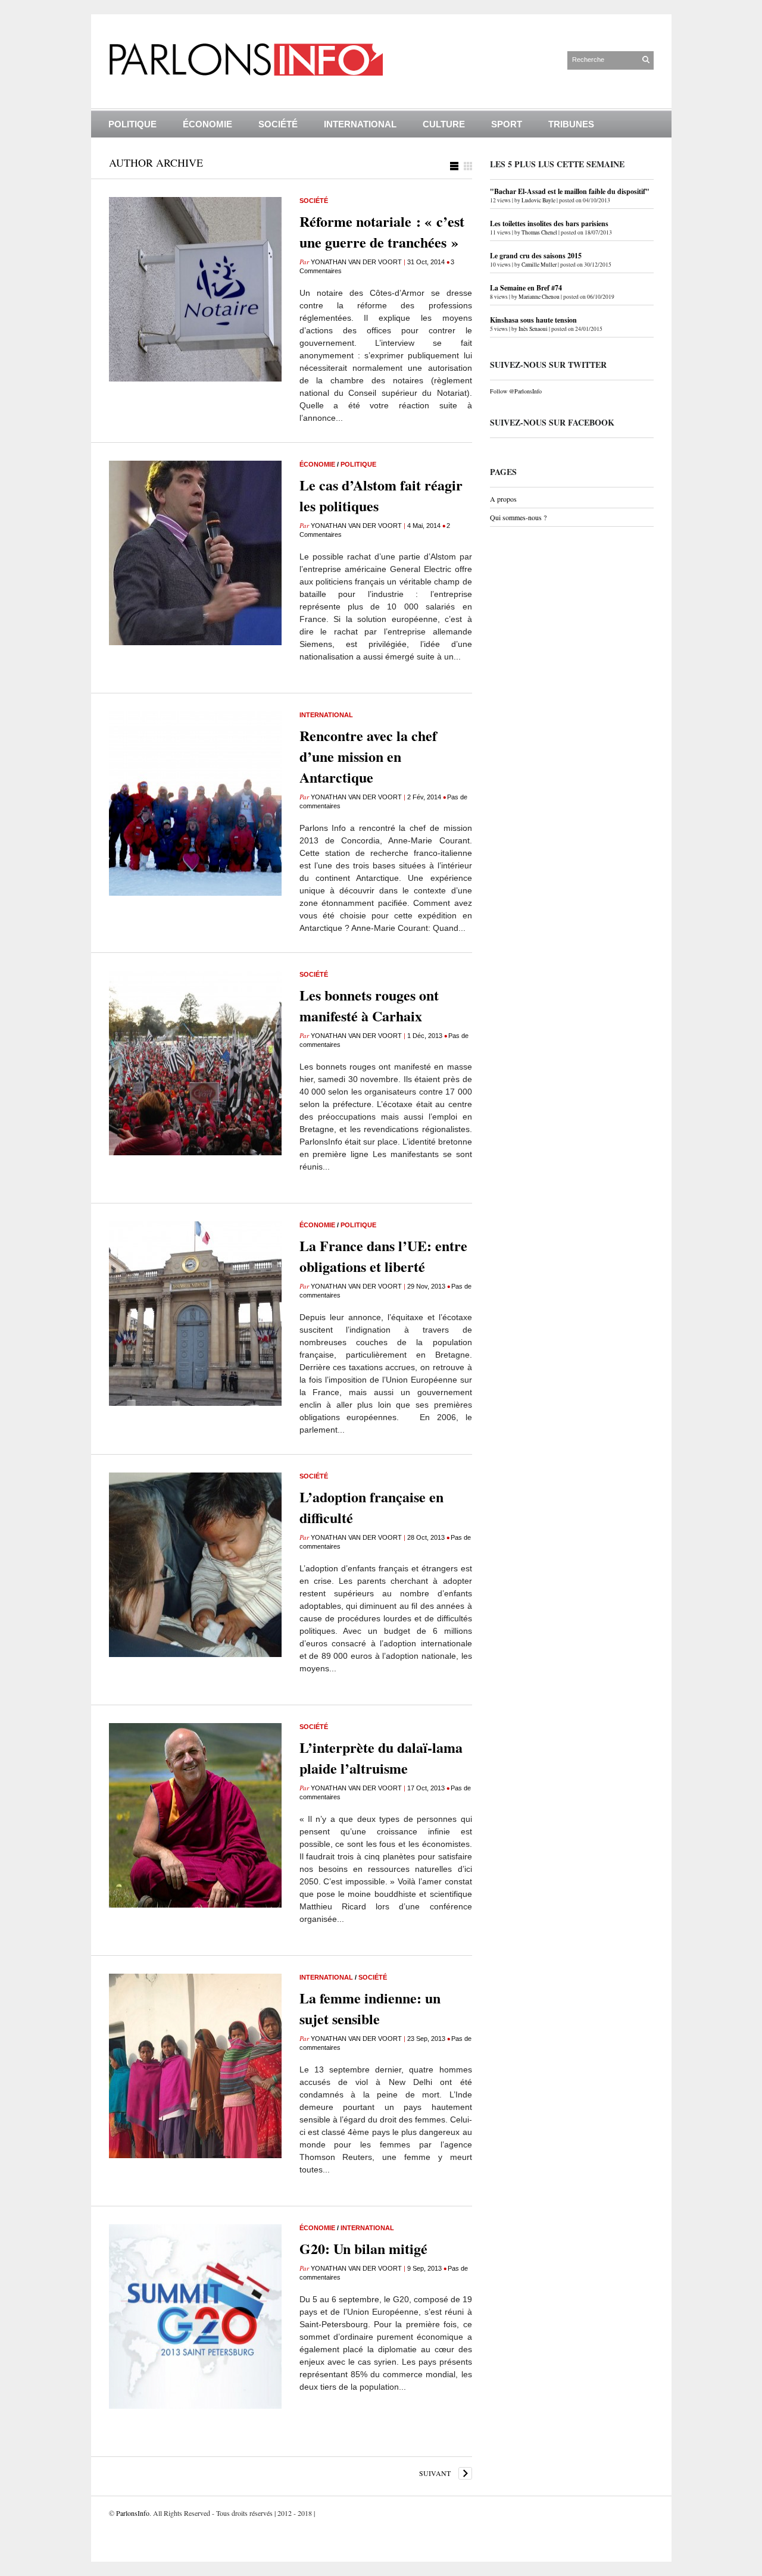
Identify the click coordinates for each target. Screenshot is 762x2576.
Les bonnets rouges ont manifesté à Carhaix (369, 1005)
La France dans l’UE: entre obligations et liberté (383, 1256)
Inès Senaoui (533, 329)
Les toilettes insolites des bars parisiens (549, 223)
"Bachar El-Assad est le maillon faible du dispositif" (570, 191)
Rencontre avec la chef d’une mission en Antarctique (368, 756)
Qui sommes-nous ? (518, 517)
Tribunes (571, 124)
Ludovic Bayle (538, 200)
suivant (435, 2473)
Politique (132, 124)
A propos (503, 499)
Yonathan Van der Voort (356, 262)
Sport (507, 124)
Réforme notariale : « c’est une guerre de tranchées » (382, 232)
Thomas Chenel (539, 232)
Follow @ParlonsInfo (516, 391)
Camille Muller (539, 265)
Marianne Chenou (539, 297)
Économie (207, 124)
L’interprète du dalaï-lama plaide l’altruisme (381, 1758)
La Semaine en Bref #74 (526, 288)
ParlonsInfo (133, 2513)
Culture (444, 124)
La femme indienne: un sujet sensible (370, 2008)
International (360, 124)
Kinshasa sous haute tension (533, 320)
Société (278, 124)
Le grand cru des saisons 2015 (536, 256)
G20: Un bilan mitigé (363, 2248)
